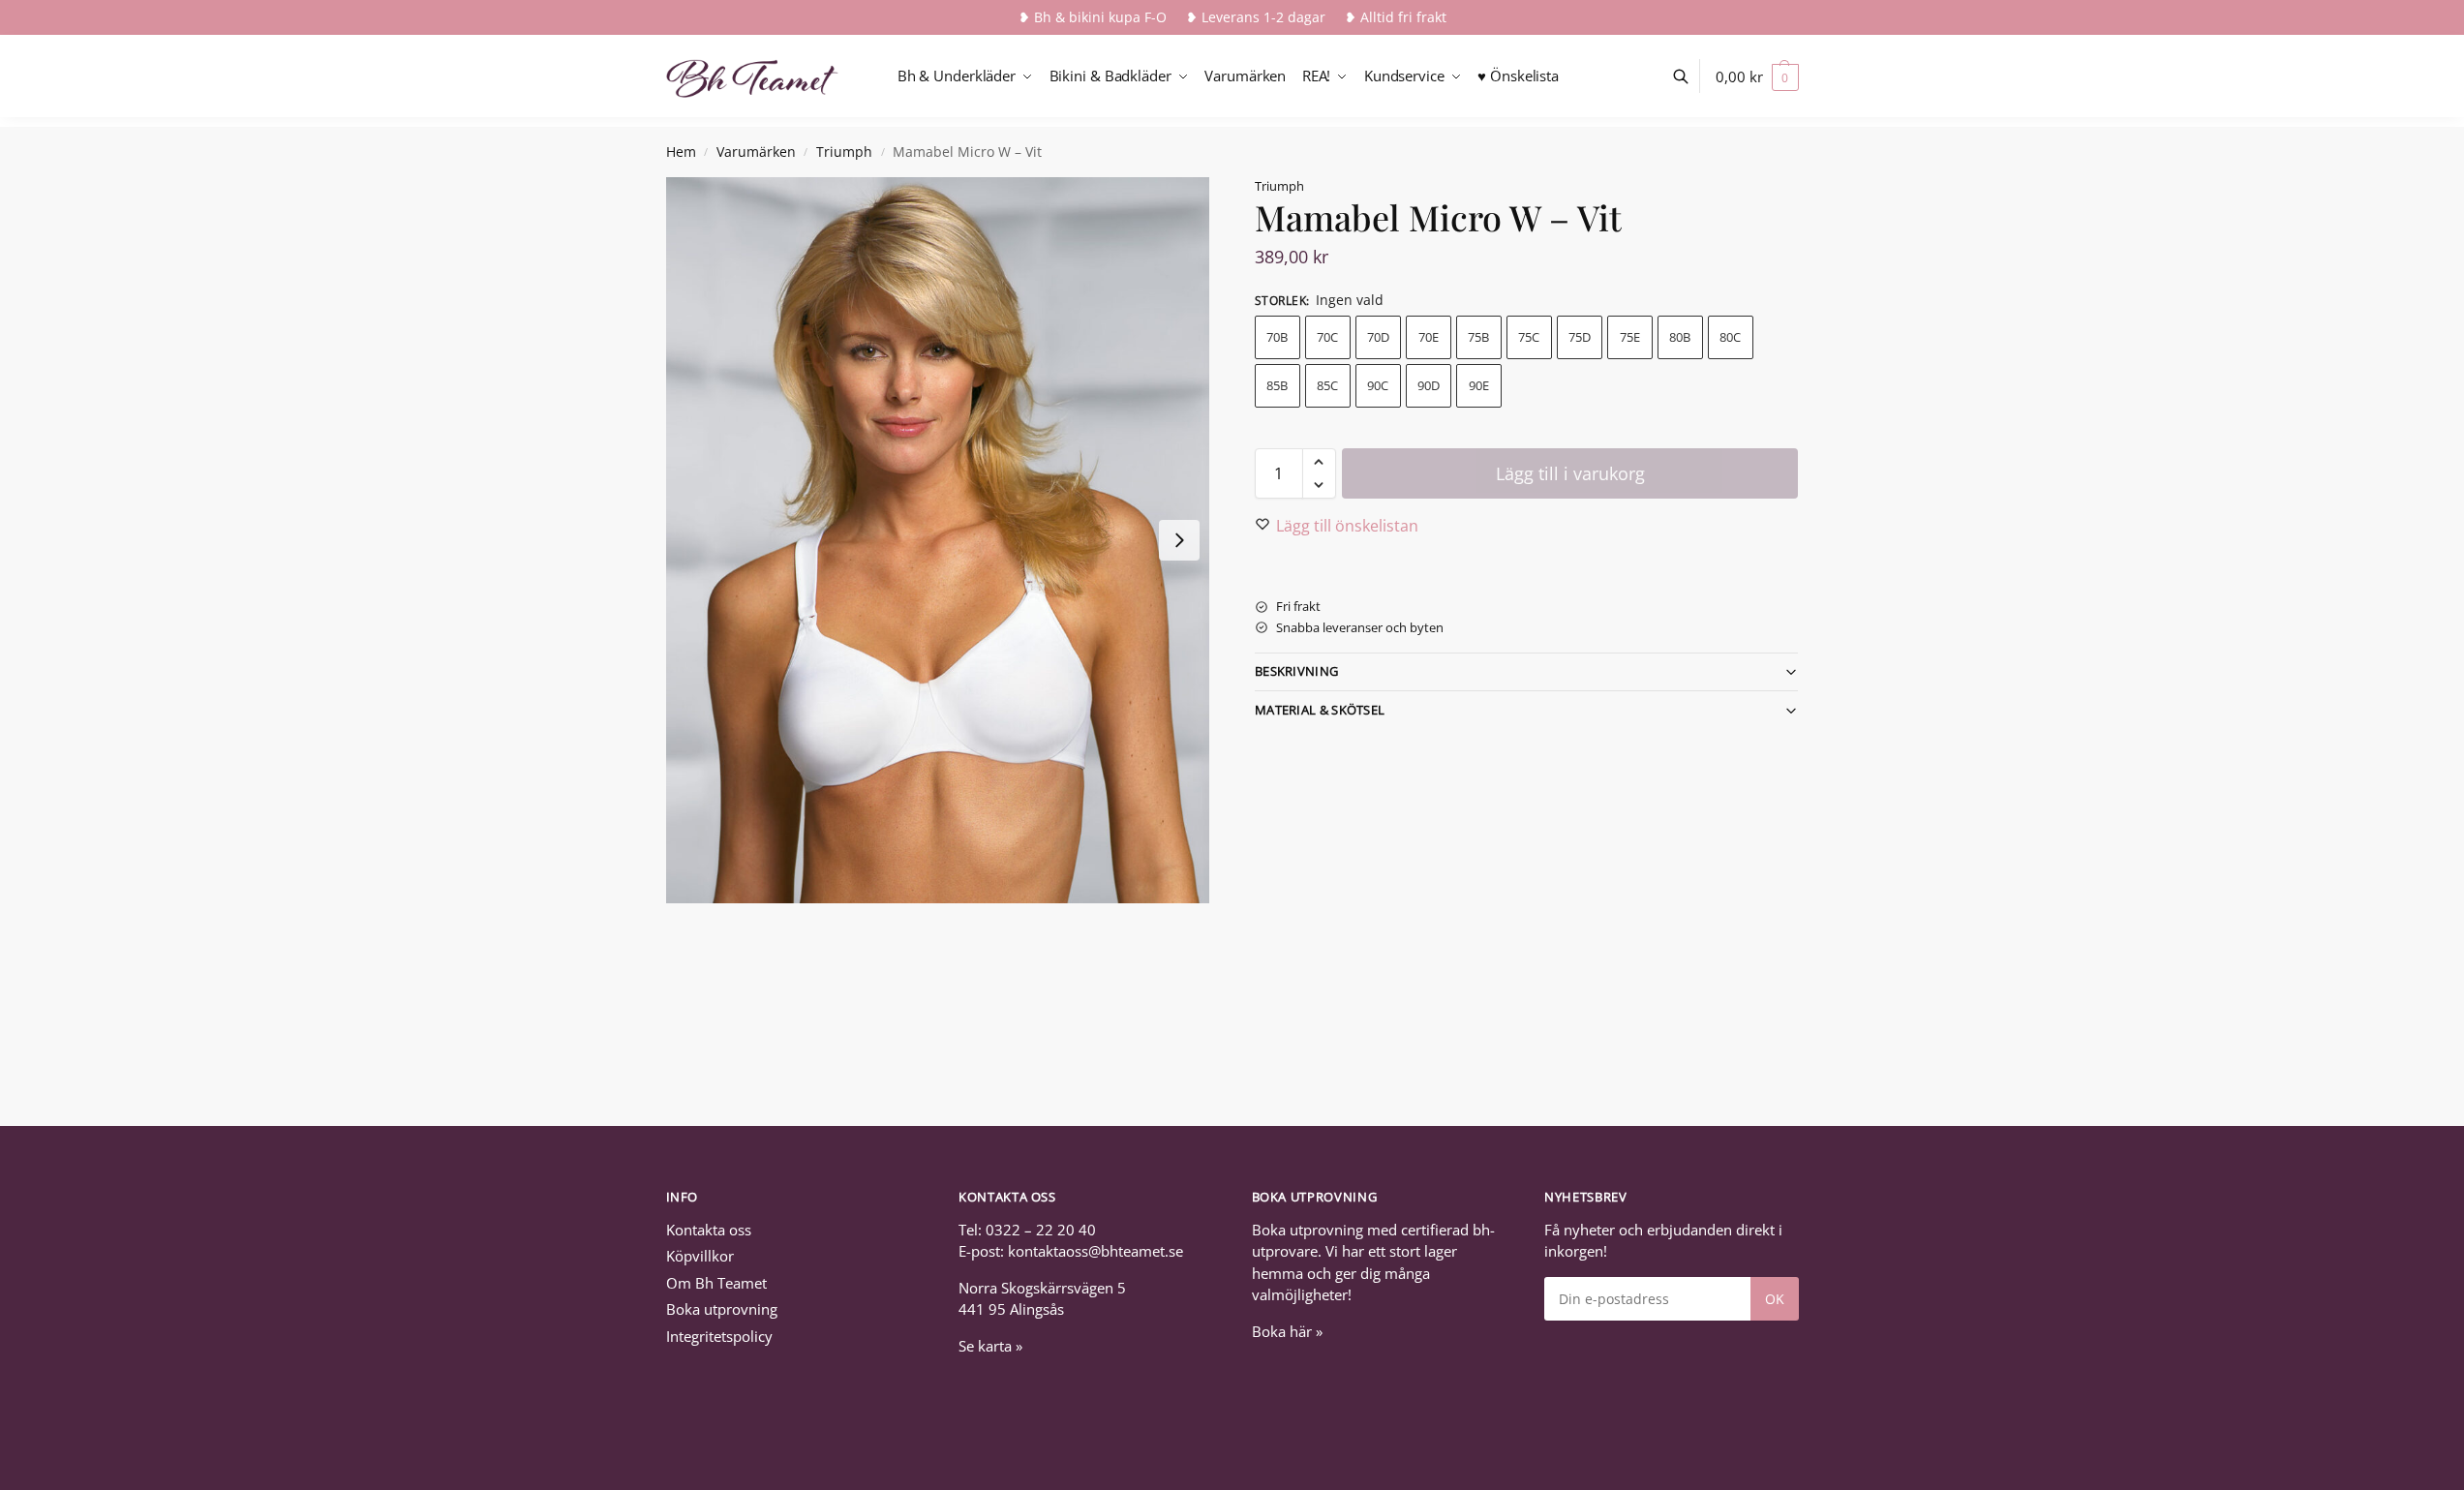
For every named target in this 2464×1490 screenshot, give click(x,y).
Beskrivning (1296, 671)
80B (1680, 337)
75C (1529, 337)
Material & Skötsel (1320, 710)
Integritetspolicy (719, 1336)
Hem (681, 152)
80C (1730, 337)
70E (1429, 337)
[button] (1757, 76)
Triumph (844, 152)
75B (1478, 337)
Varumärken (756, 152)
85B (1277, 385)
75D (1580, 337)
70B (1277, 337)
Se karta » (990, 1346)
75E (1630, 337)
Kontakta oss (709, 1230)
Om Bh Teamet (716, 1283)
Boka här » (1287, 1331)
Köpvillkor (700, 1256)
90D (1429, 385)
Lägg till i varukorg (1570, 473)
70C (1327, 337)
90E (1479, 385)
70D (1378, 337)
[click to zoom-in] (938, 540)
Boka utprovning (722, 1309)
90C (1378, 385)
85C (1327, 385)
